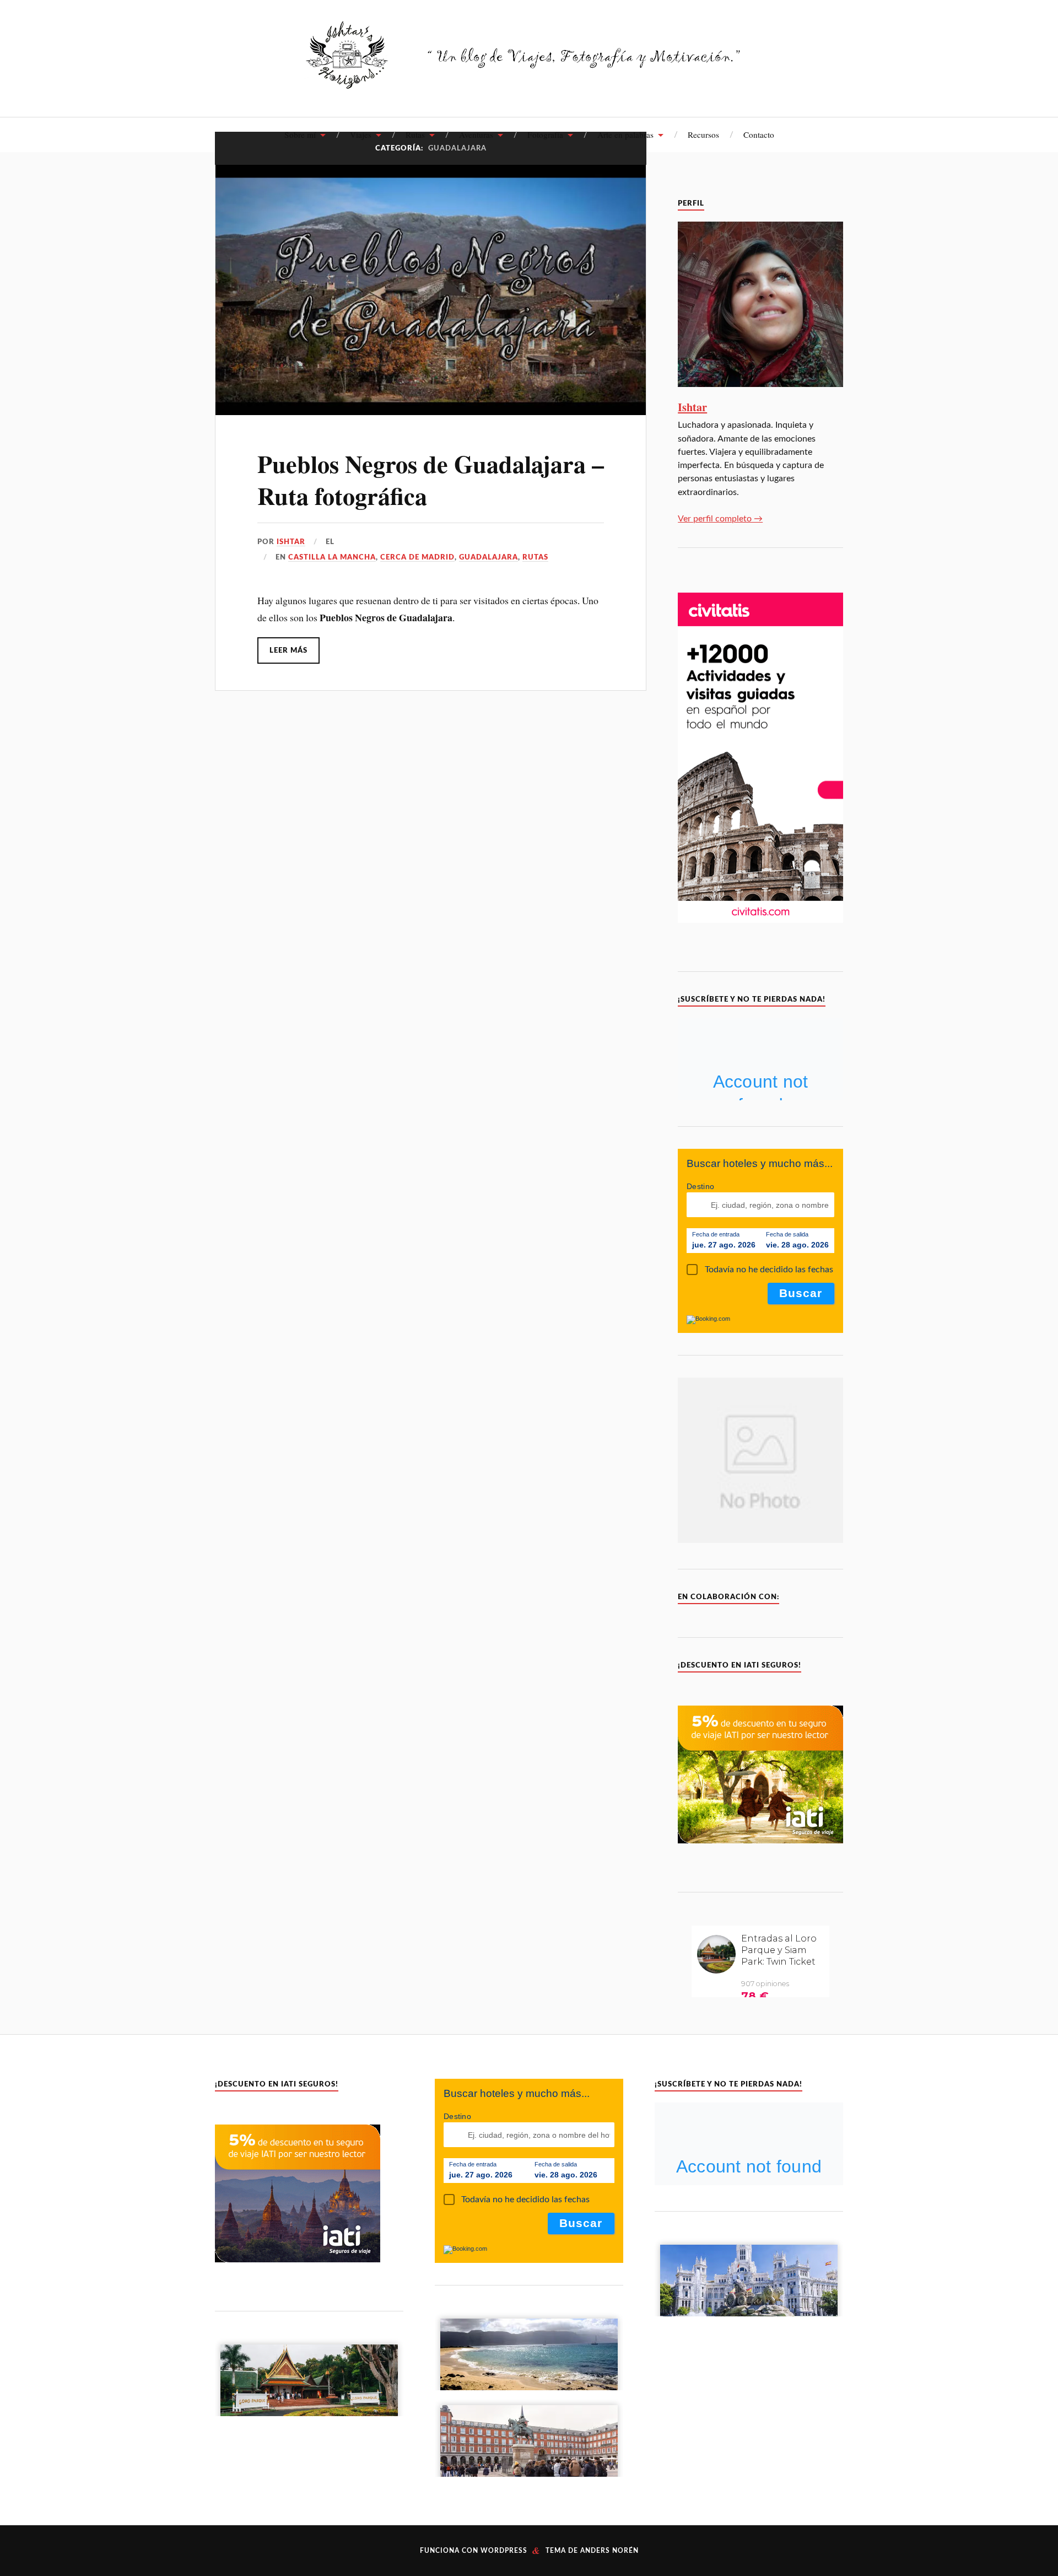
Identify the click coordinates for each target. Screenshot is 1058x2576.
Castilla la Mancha (332, 557)
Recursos (703, 135)
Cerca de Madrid (417, 557)
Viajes (361, 135)
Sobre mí (300, 135)
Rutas (415, 135)
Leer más (288, 650)
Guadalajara (488, 557)
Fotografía (545, 135)
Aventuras (476, 135)
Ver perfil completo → (720, 519)
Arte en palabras (625, 135)
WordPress (504, 2551)
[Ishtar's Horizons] (529, 82)
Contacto (759, 135)
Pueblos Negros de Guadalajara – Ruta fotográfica (431, 479)
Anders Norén (609, 2551)
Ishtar (291, 542)
